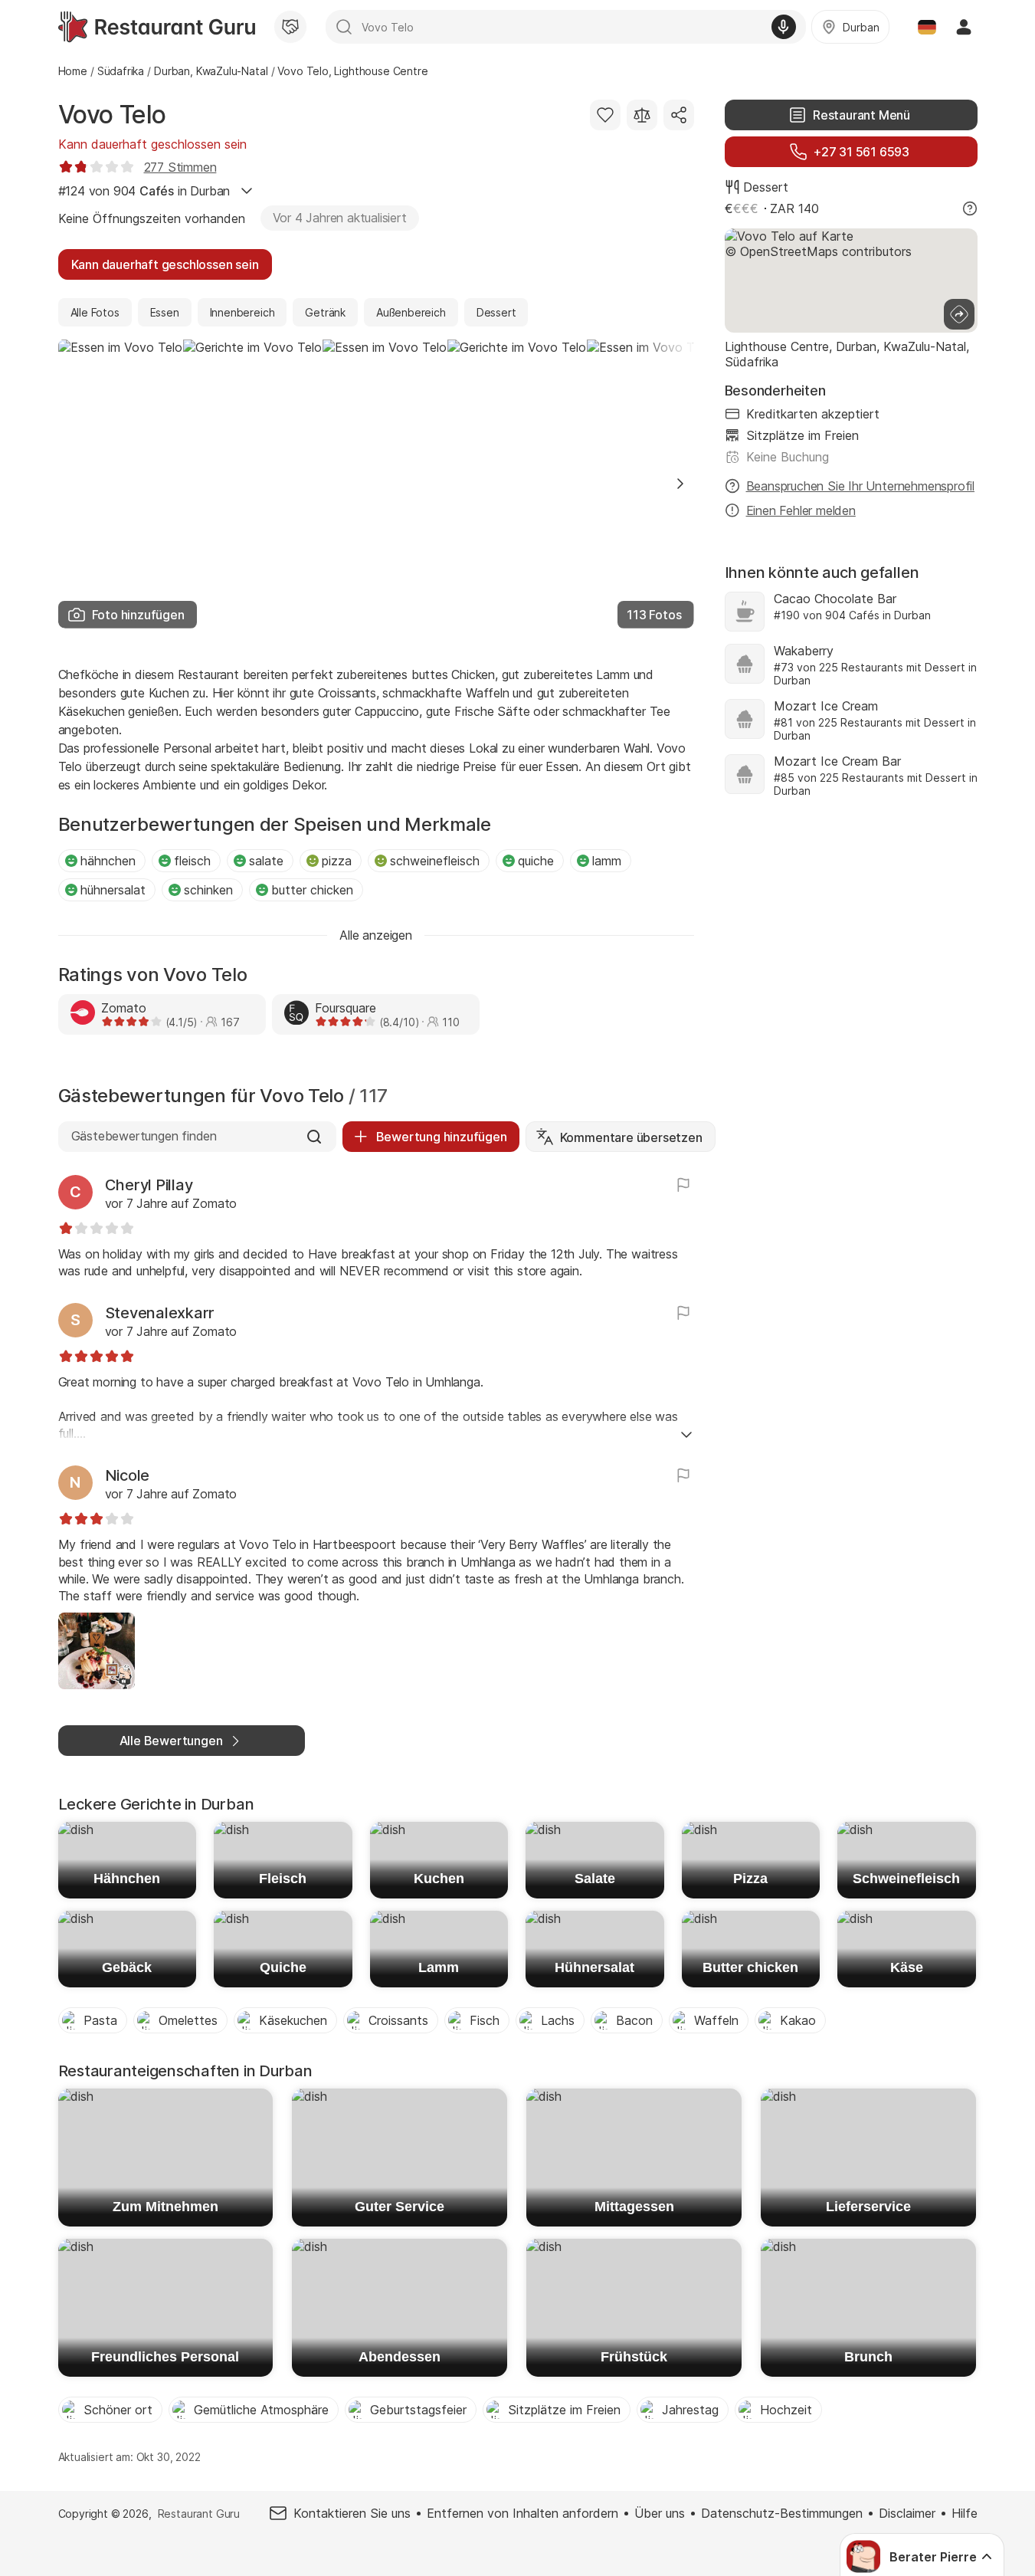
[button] (680, 484)
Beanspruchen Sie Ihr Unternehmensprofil (861, 486)
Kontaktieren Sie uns (352, 2513)
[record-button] (784, 27)
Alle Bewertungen (171, 1741)
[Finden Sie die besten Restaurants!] (157, 27)
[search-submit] (344, 27)
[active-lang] (927, 27)
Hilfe (965, 2513)
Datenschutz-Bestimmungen (782, 2513)
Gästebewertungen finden (144, 1136)
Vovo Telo (113, 115)
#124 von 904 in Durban (144, 191)
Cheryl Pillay (149, 1185)
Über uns (660, 2513)
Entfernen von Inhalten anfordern (522, 2513)
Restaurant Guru (199, 2514)
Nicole (128, 1475)
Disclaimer (907, 2513)
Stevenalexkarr (160, 1313)
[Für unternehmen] (290, 27)
